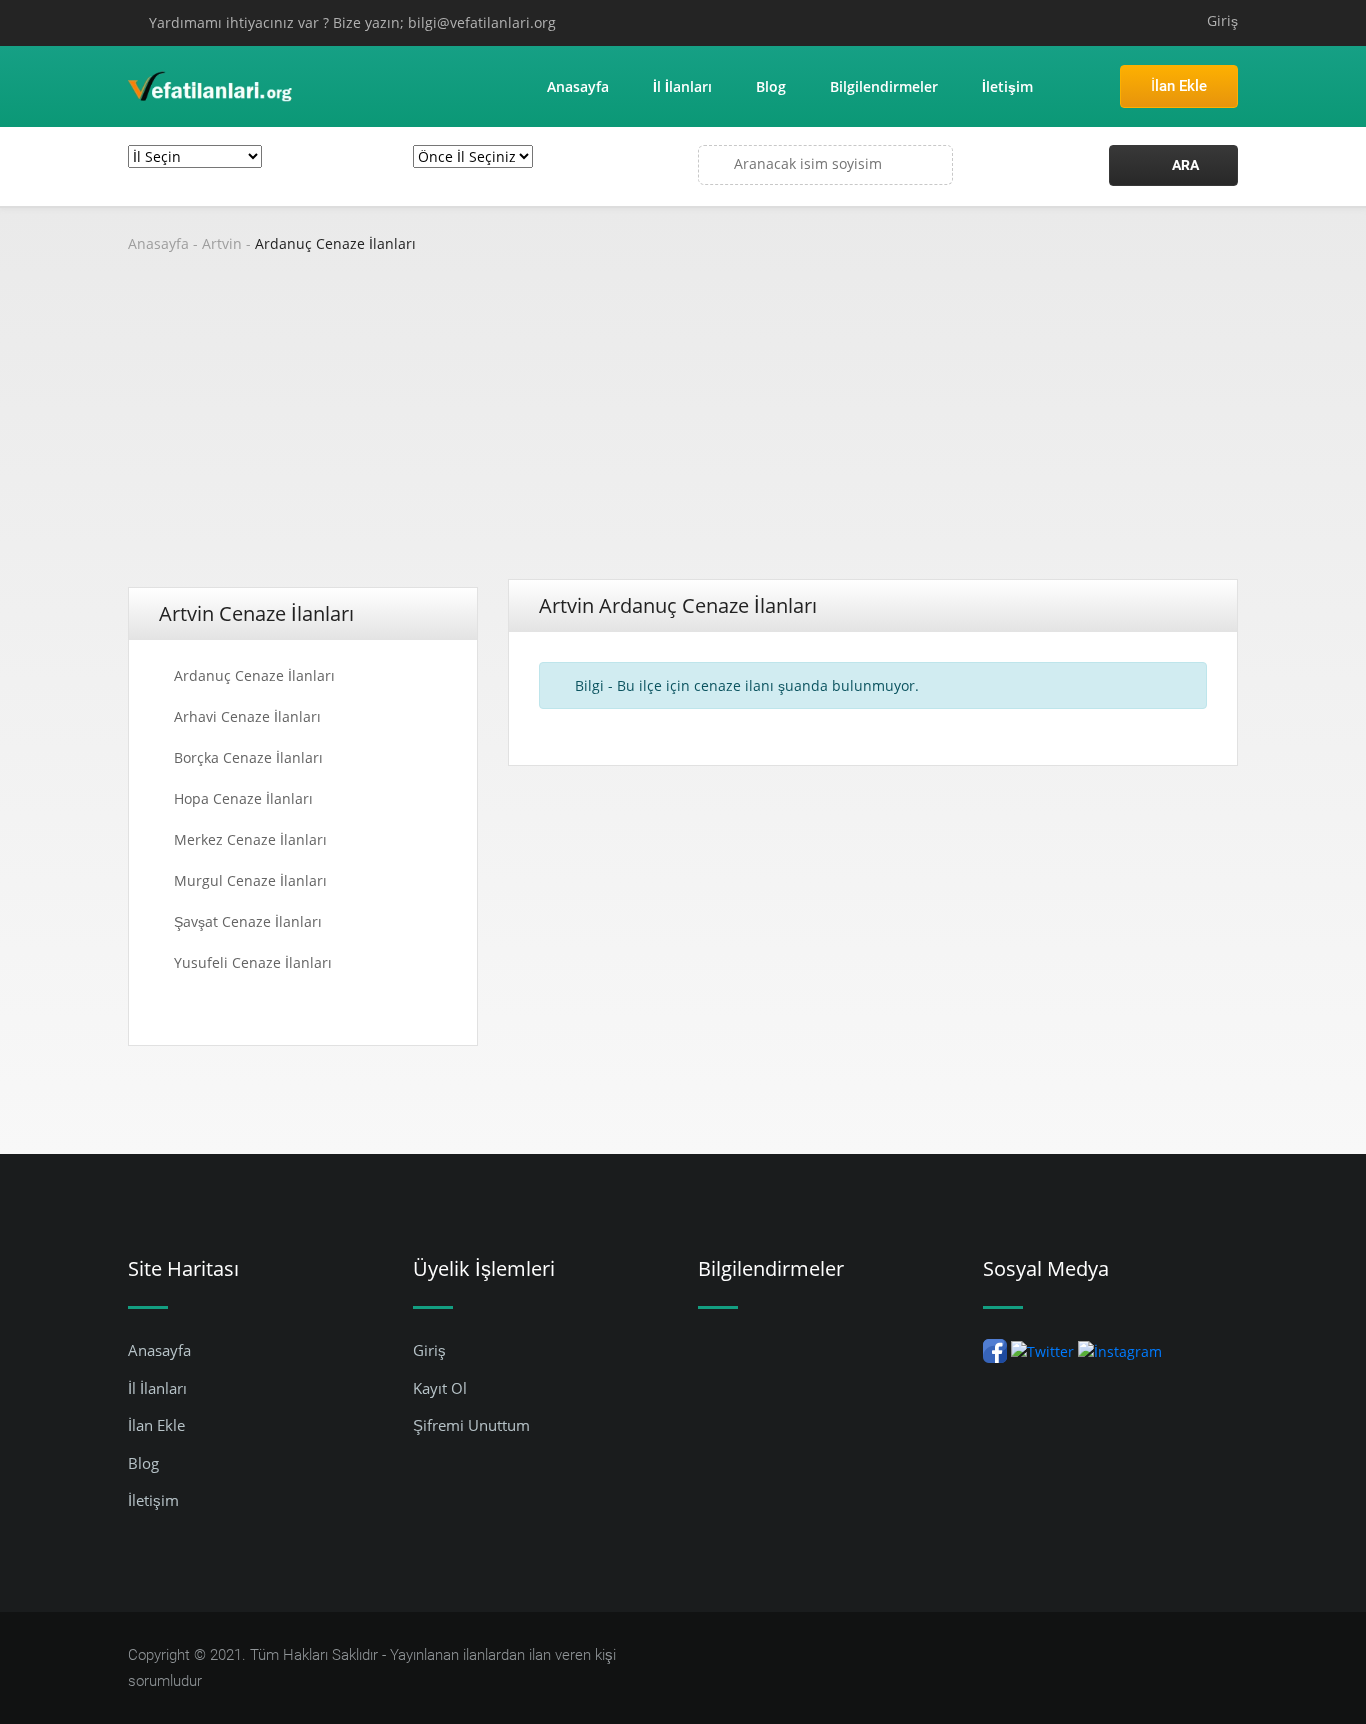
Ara (1184, 165)
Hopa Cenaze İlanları (243, 798)
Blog (771, 86)
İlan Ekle (1179, 86)
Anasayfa (578, 86)
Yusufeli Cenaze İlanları (253, 962)
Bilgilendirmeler (884, 86)
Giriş (1222, 20)
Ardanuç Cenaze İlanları (335, 243)
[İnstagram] (1120, 1349)
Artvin (222, 243)
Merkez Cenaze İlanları (250, 839)
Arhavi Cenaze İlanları (247, 716)
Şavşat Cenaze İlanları (248, 921)
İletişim (1007, 86)
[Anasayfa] (211, 84)
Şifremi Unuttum (471, 1425)
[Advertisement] (683, 429)
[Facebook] (995, 1349)
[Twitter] (1042, 1349)
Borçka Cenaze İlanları (248, 757)
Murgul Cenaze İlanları (250, 880)
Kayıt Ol (440, 1388)
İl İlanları (682, 86)
